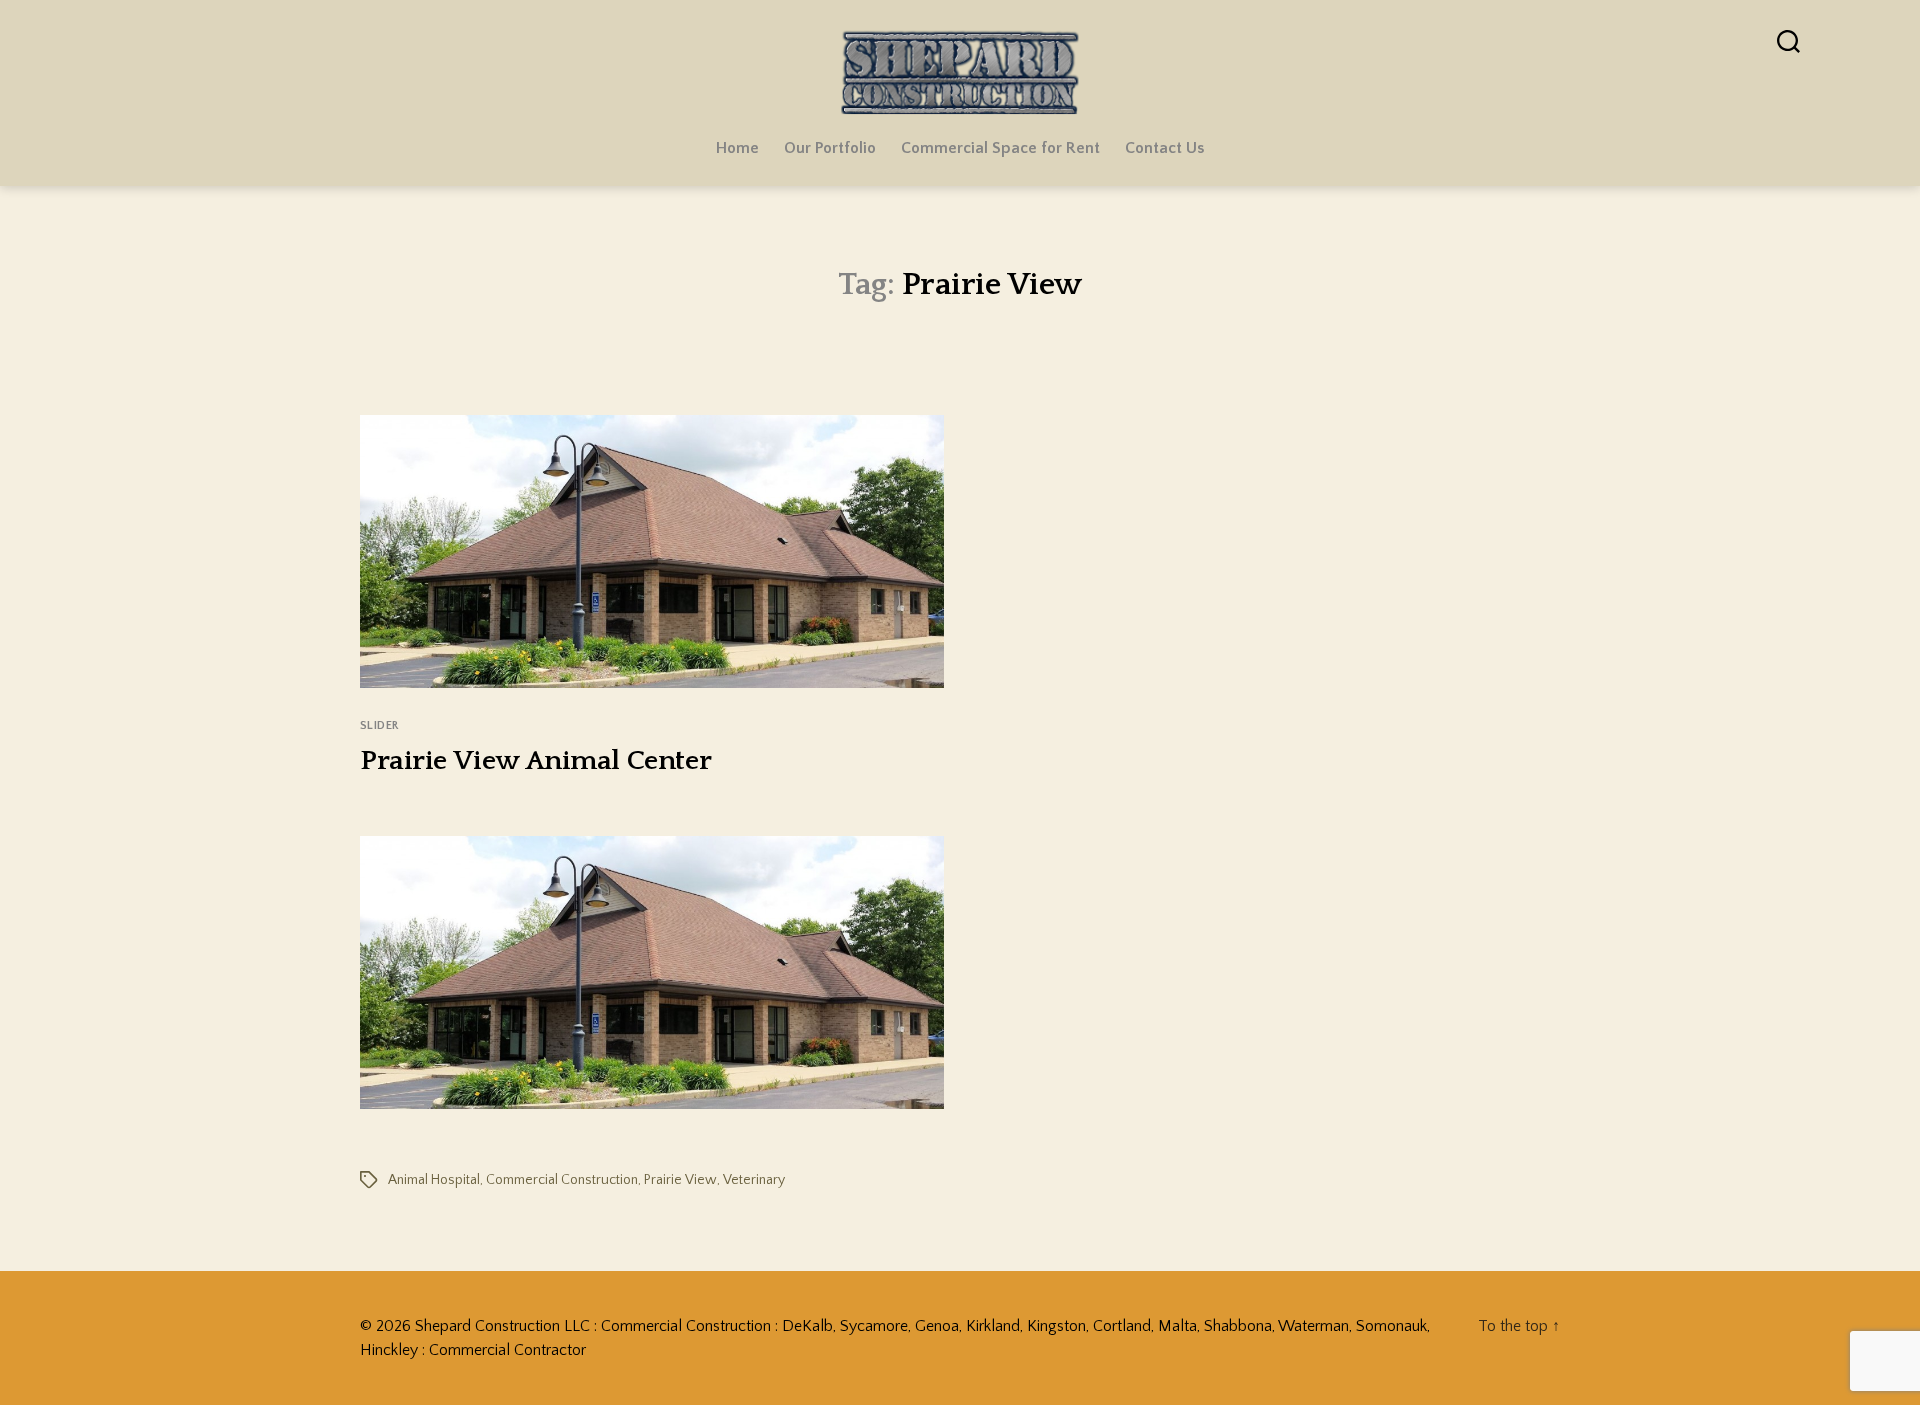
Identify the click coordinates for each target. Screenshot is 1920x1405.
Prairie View (680, 1180)
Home (737, 148)
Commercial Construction (562, 1180)
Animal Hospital (434, 1180)
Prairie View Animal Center (535, 760)
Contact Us (1164, 148)
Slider (379, 725)
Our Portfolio (830, 148)
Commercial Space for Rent (1000, 148)
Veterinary (754, 1180)
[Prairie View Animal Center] (652, 972)
